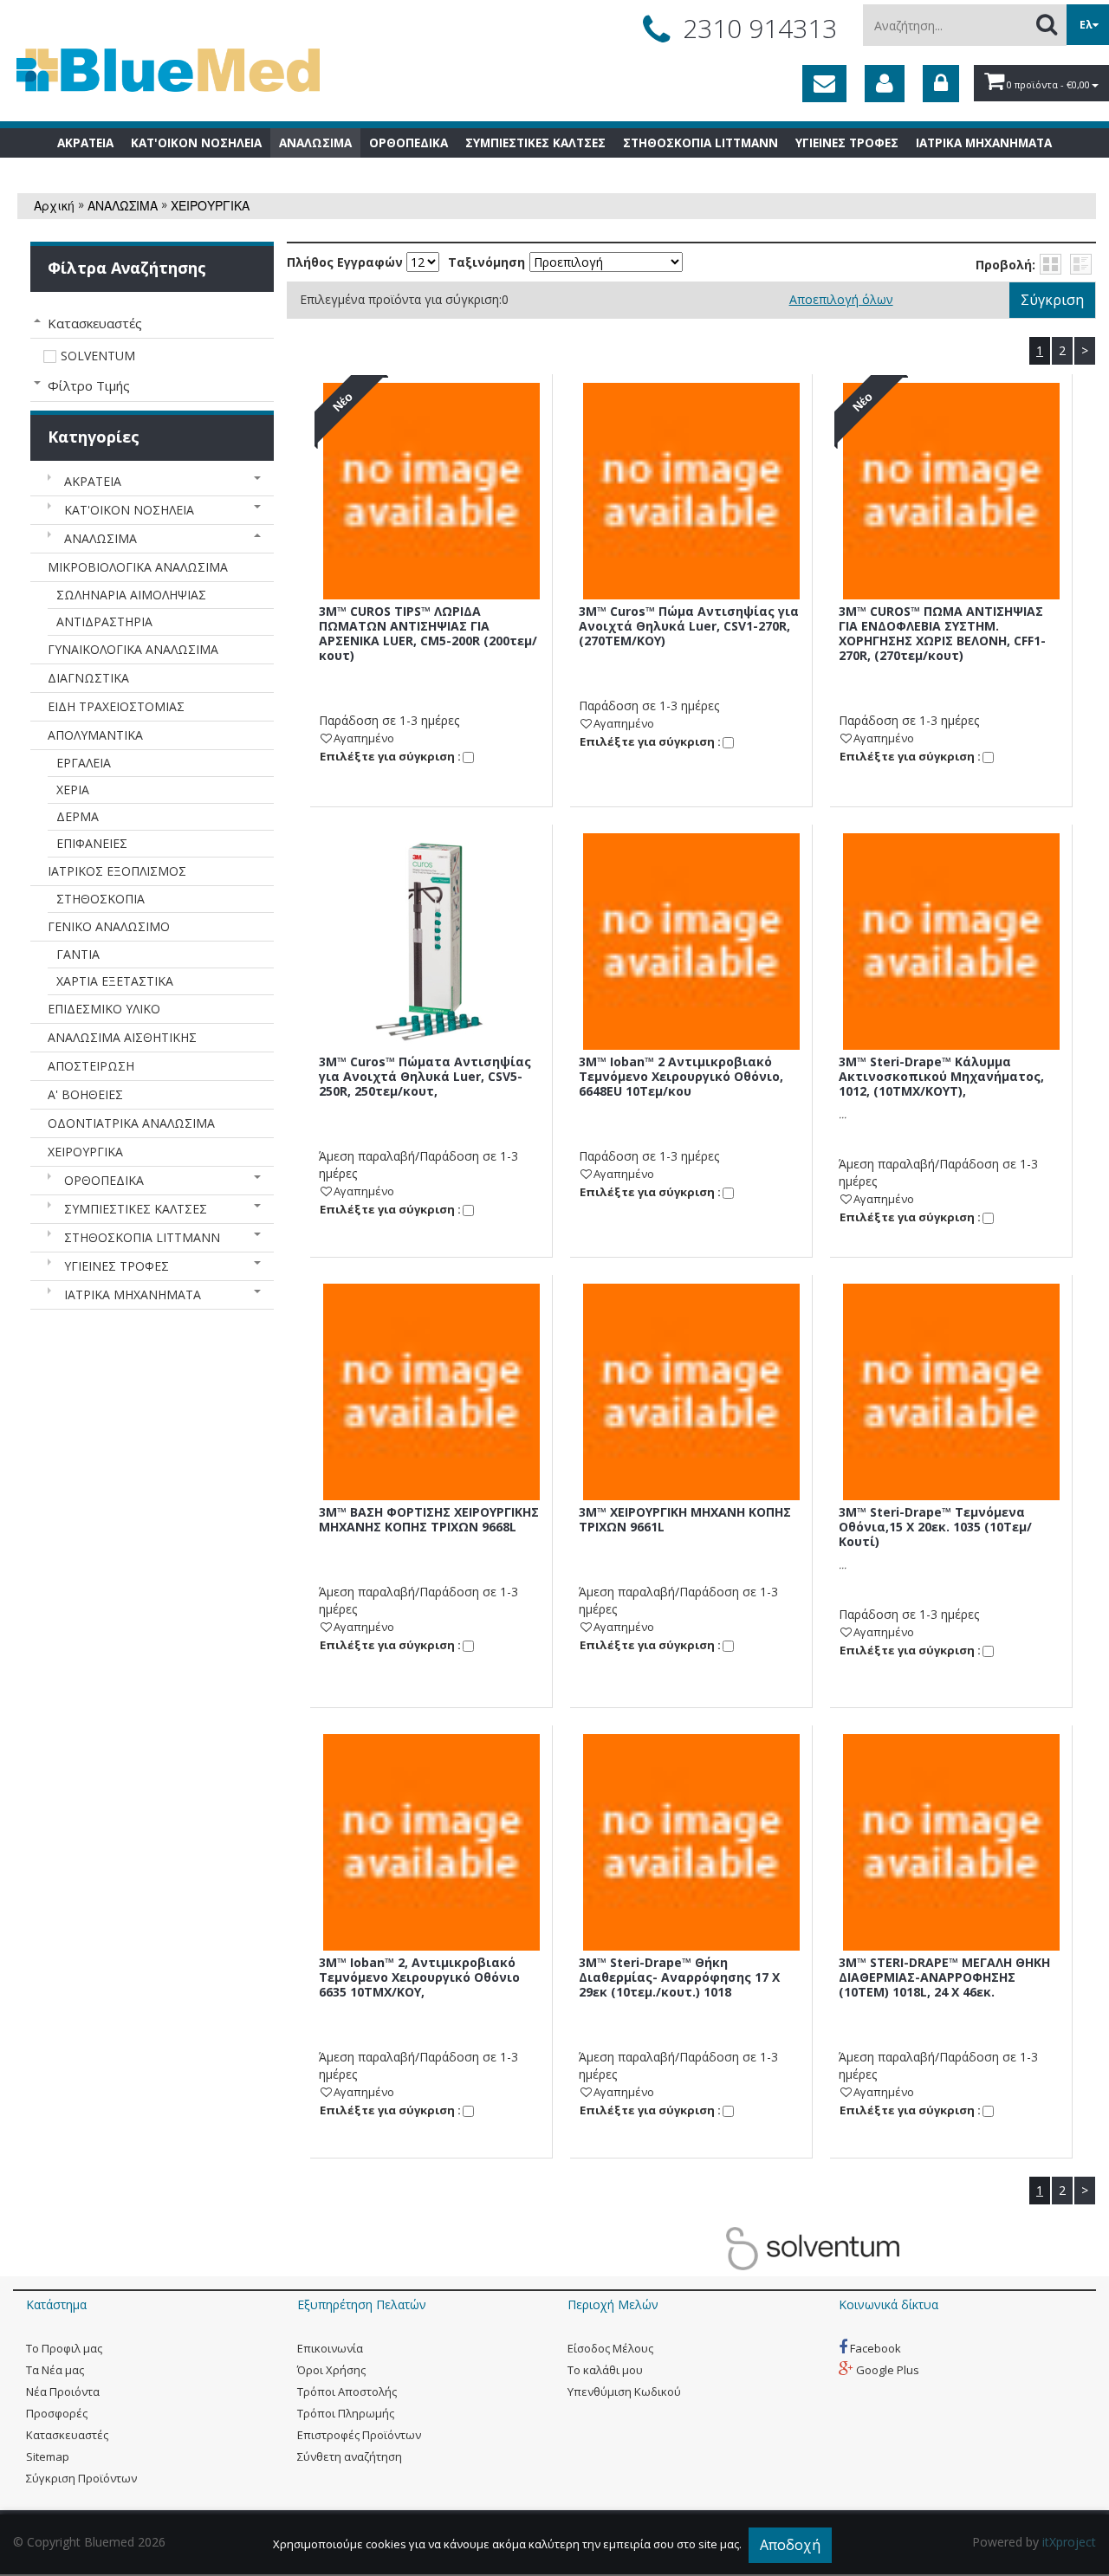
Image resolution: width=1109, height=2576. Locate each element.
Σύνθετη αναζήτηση (350, 2456)
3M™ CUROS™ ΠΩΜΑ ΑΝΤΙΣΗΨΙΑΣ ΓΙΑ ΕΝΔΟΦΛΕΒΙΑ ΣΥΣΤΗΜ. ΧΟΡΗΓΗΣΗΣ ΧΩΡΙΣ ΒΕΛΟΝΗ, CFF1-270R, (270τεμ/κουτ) (942, 633)
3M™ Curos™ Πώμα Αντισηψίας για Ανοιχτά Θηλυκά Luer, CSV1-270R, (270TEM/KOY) (689, 626)
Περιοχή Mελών (613, 2304)
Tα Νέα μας (55, 2370)
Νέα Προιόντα (63, 2392)
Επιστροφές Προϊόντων (359, 2435)
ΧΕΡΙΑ (73, 790)
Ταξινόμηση (486, 262)
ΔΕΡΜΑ (78, 816)
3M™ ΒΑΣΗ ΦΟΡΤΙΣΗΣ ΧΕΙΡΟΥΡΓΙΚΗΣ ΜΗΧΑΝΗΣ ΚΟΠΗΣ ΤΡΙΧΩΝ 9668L (429, 1519)
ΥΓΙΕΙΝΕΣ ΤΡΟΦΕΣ (117, 1266)
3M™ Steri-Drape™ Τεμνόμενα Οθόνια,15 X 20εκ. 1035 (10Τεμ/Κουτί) (935, 1527)
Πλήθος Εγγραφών (345, 262)
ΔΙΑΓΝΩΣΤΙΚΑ (88, 678)
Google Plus (886, 2370)
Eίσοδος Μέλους (610, 2348)
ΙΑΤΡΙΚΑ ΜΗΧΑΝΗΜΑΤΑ (133, 1294)
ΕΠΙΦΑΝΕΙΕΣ (92, 843)
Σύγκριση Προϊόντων (81, 2478)
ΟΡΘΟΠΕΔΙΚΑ (104, 1180)
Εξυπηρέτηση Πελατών (362, 2304)
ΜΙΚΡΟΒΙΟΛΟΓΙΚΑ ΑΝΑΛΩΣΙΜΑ (138, 567)
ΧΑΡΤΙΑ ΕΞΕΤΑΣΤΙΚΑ (115, 981)
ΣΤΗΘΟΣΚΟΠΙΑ (101, 899)
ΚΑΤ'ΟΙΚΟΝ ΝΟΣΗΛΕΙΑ (129, 510)
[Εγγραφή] (885, 84)
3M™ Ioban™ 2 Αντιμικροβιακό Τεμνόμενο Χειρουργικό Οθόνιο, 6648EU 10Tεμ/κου (681, 1076)
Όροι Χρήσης (331, 2370)
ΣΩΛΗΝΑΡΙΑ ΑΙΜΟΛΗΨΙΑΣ (131, 595)
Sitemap (48, 2456)
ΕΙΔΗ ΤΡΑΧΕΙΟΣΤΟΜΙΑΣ (116, 706)
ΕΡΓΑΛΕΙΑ (84, 763)
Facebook (874, 2348)
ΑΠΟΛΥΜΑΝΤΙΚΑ (95, 735)
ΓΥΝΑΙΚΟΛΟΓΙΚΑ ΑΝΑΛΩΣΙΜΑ (133, 649)
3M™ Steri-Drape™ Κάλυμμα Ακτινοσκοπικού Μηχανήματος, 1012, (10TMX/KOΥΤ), (941, 1076)
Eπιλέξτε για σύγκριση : (390, 756)
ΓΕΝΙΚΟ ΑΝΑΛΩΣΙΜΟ (109, 926)
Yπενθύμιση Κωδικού (624, 2392)
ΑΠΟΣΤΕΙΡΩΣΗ (91, 1066)
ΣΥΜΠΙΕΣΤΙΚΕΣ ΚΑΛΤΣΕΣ (136, 1209)
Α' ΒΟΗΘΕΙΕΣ (85, 1094)
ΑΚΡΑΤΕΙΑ (93, 481)
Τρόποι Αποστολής (347, 2392)
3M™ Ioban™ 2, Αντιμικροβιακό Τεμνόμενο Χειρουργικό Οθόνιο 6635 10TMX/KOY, (419, 1977)
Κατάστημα (56, 2304)
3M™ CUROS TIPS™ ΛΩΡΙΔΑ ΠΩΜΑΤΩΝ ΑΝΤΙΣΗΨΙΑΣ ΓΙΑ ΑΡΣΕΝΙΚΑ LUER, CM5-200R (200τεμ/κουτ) (428, 633)
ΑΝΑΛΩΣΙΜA (123, 205)
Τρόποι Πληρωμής (346, 2413)
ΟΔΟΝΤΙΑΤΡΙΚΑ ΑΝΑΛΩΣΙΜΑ (131, 1123)
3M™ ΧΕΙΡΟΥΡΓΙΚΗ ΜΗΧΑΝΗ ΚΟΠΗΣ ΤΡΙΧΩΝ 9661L (685, 1519)
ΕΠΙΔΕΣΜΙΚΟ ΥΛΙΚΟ (104, 1009)
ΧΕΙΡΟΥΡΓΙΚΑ (210, 205)
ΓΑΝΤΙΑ (78, 954)
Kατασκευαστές (67, 2435)
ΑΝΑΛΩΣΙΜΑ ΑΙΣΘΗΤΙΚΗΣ (122, 1037)
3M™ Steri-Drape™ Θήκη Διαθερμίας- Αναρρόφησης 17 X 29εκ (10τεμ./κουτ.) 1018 (679, 1977)
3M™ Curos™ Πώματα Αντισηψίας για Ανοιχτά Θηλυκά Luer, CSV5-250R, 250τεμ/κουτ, (425, 1076)
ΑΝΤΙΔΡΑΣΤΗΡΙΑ (104, 621)
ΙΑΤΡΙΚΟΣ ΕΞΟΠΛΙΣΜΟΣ (117, 871)
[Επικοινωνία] (824, 84)
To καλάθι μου (605, 2370)
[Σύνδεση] (941, 84)
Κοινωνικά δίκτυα (888, 2304)
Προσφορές (57, 2413)
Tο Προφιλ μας (64, 2348)
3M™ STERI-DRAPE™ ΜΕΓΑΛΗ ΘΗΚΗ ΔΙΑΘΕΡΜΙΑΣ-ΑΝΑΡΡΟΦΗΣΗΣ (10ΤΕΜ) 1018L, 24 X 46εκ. (944, 1977)
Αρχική (54, 205)
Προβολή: (1005, 265)
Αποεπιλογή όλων (841, 299)
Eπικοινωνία (330, 2348)
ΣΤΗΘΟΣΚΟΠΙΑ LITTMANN (142, 1237)
